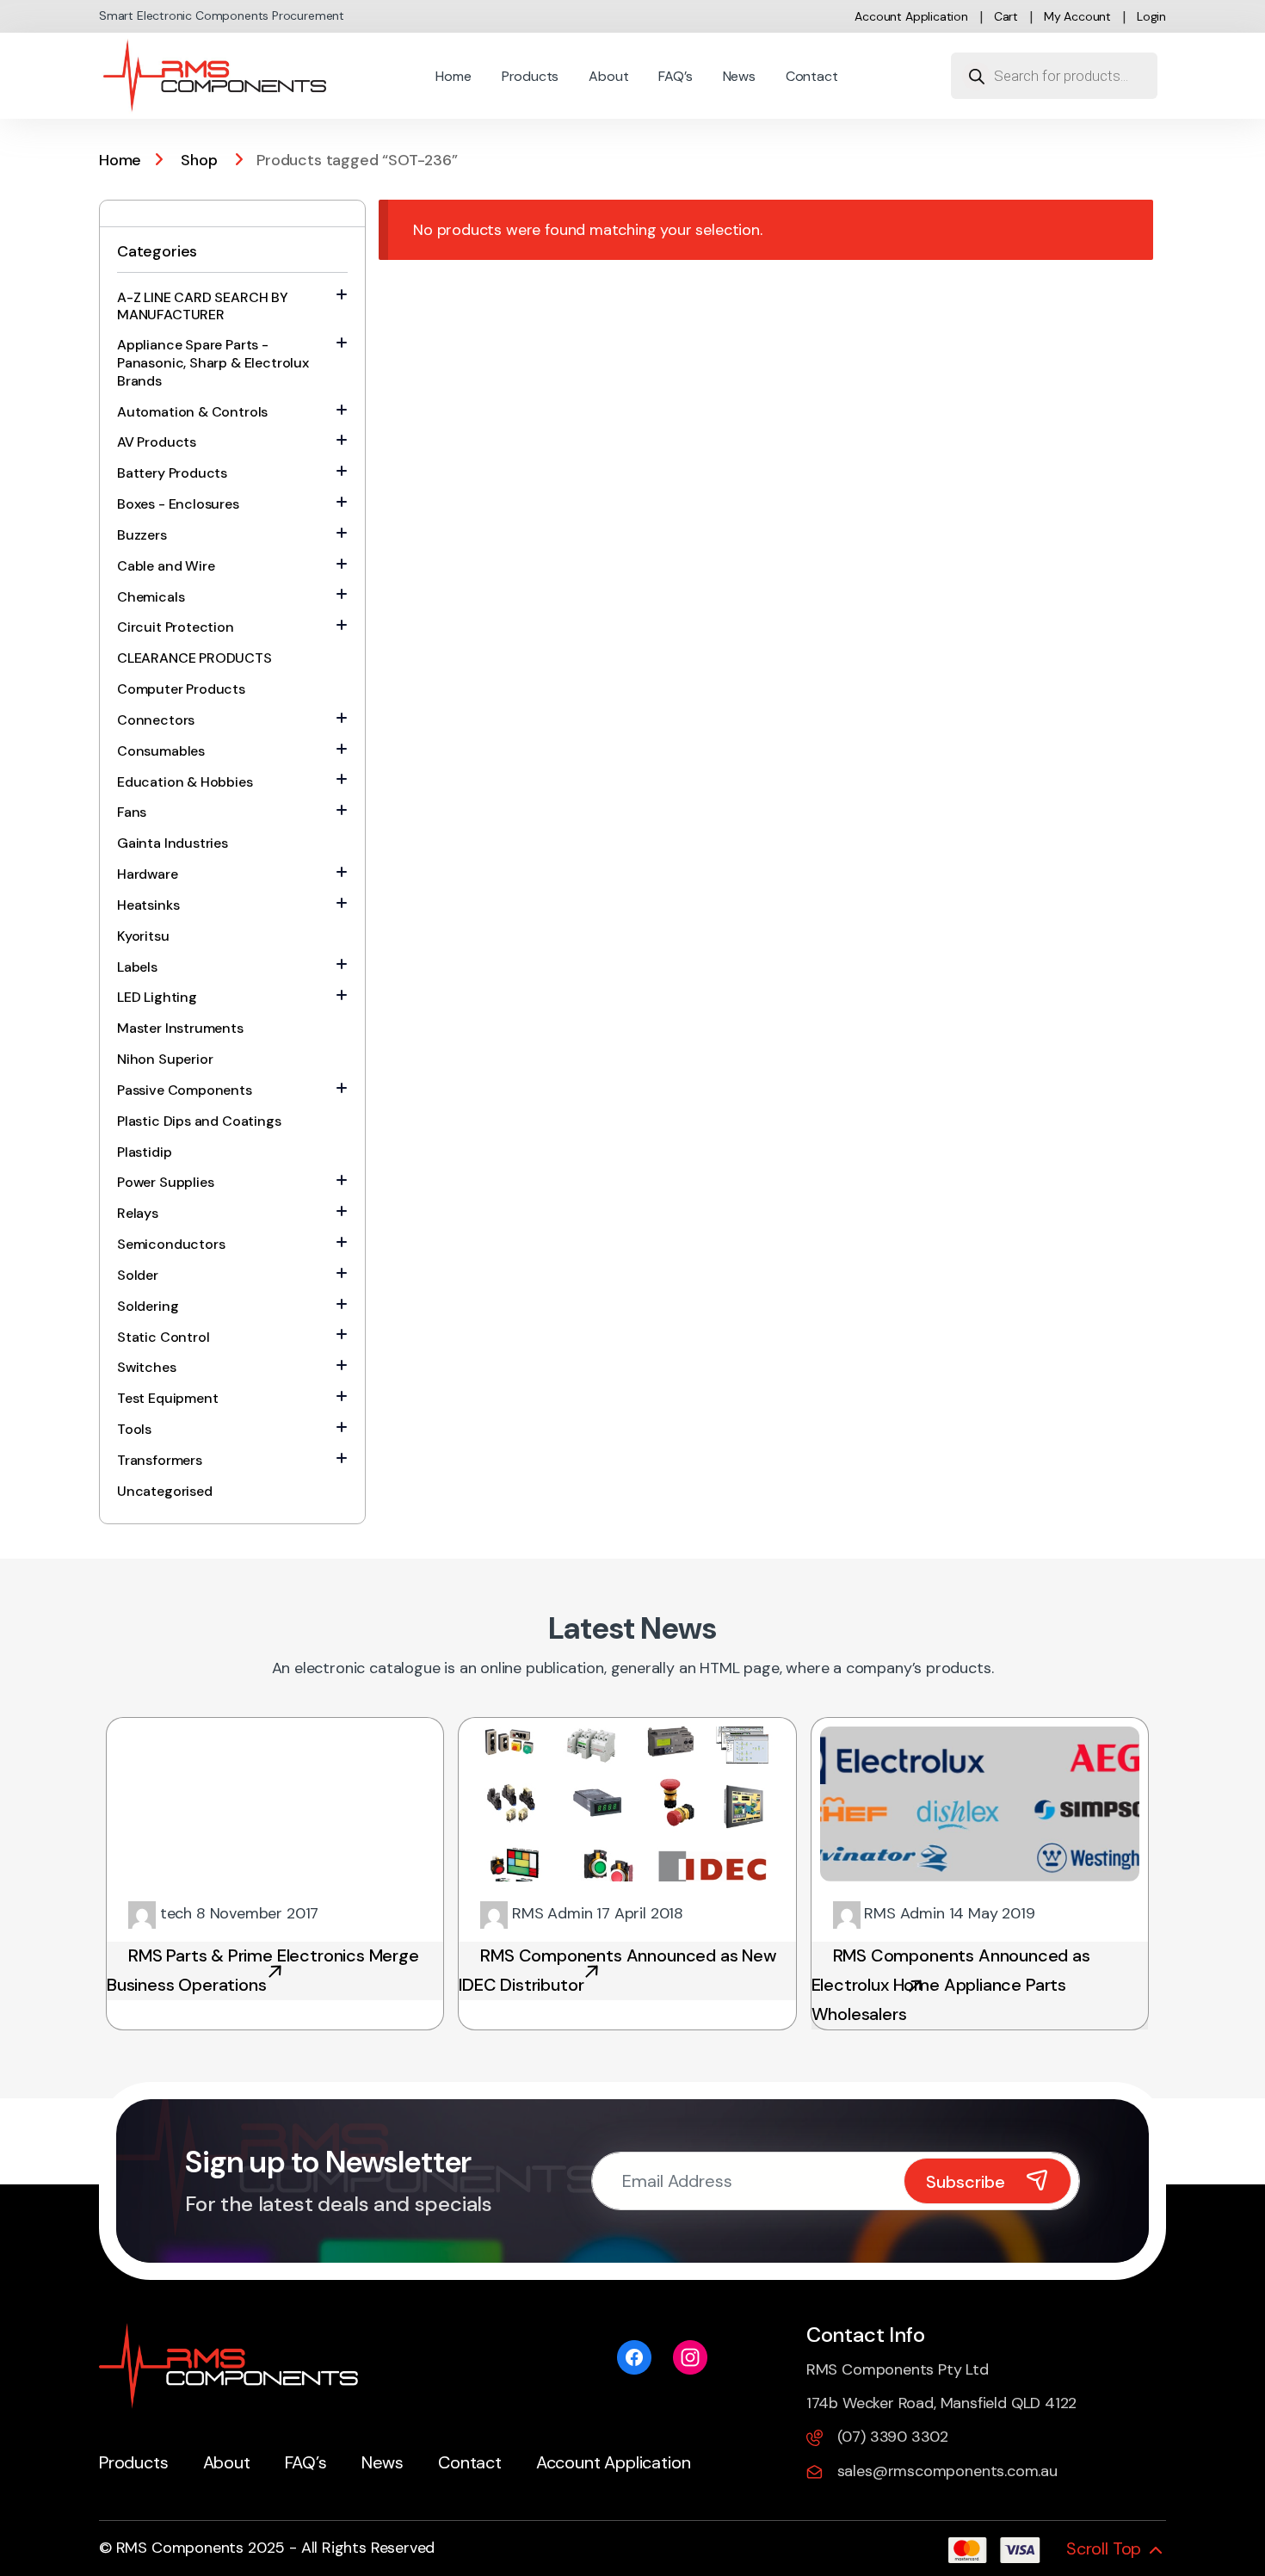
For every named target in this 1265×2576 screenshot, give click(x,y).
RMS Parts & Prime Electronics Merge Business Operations (263, 1970)
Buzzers (142, 535)
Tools (134, 1429)
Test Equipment (167, 1398)
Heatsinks (148, 905)
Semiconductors (171, 1244)
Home (453, 76)
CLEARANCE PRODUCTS (194, 658)
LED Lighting (157, 997)
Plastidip (144, 1152)
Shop (199, 160)
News (739, 76)
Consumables (161, 751)
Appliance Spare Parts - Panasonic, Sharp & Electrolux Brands (213, 363)
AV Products (157, 442)
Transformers (160, 1460)
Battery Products (172, 473)
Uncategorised (165, 1491)
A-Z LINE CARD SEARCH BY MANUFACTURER (203, 306)
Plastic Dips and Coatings (199, 1121)
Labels (137, 967)
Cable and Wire (166, 566)
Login (1151, 16)
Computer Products (181, 689)
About (608, 76)
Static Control (163, 1337)
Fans (132, 812)
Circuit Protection (176, 627)
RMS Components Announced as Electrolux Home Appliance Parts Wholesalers (951, 1985)
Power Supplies (165, 1182)
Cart (1006, 16)
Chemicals (151, 597)
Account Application (911, 16)
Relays (138, 1213)
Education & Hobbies (185, 782)
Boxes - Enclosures (178, 504)
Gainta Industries (173, 843)
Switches (147, 1367)
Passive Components (185, 1090)
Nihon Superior (165, 1059)
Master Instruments (180, 1028)
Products (531, 76)
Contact (812, 76)
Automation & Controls (192, 412)
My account (1077, 16)
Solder (138, 1275)
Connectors (156, 720)
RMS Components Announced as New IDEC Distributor (617, 1970)
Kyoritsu (143, 936)
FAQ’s (675, 76)
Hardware (148, 874)
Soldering (148, 1306)
